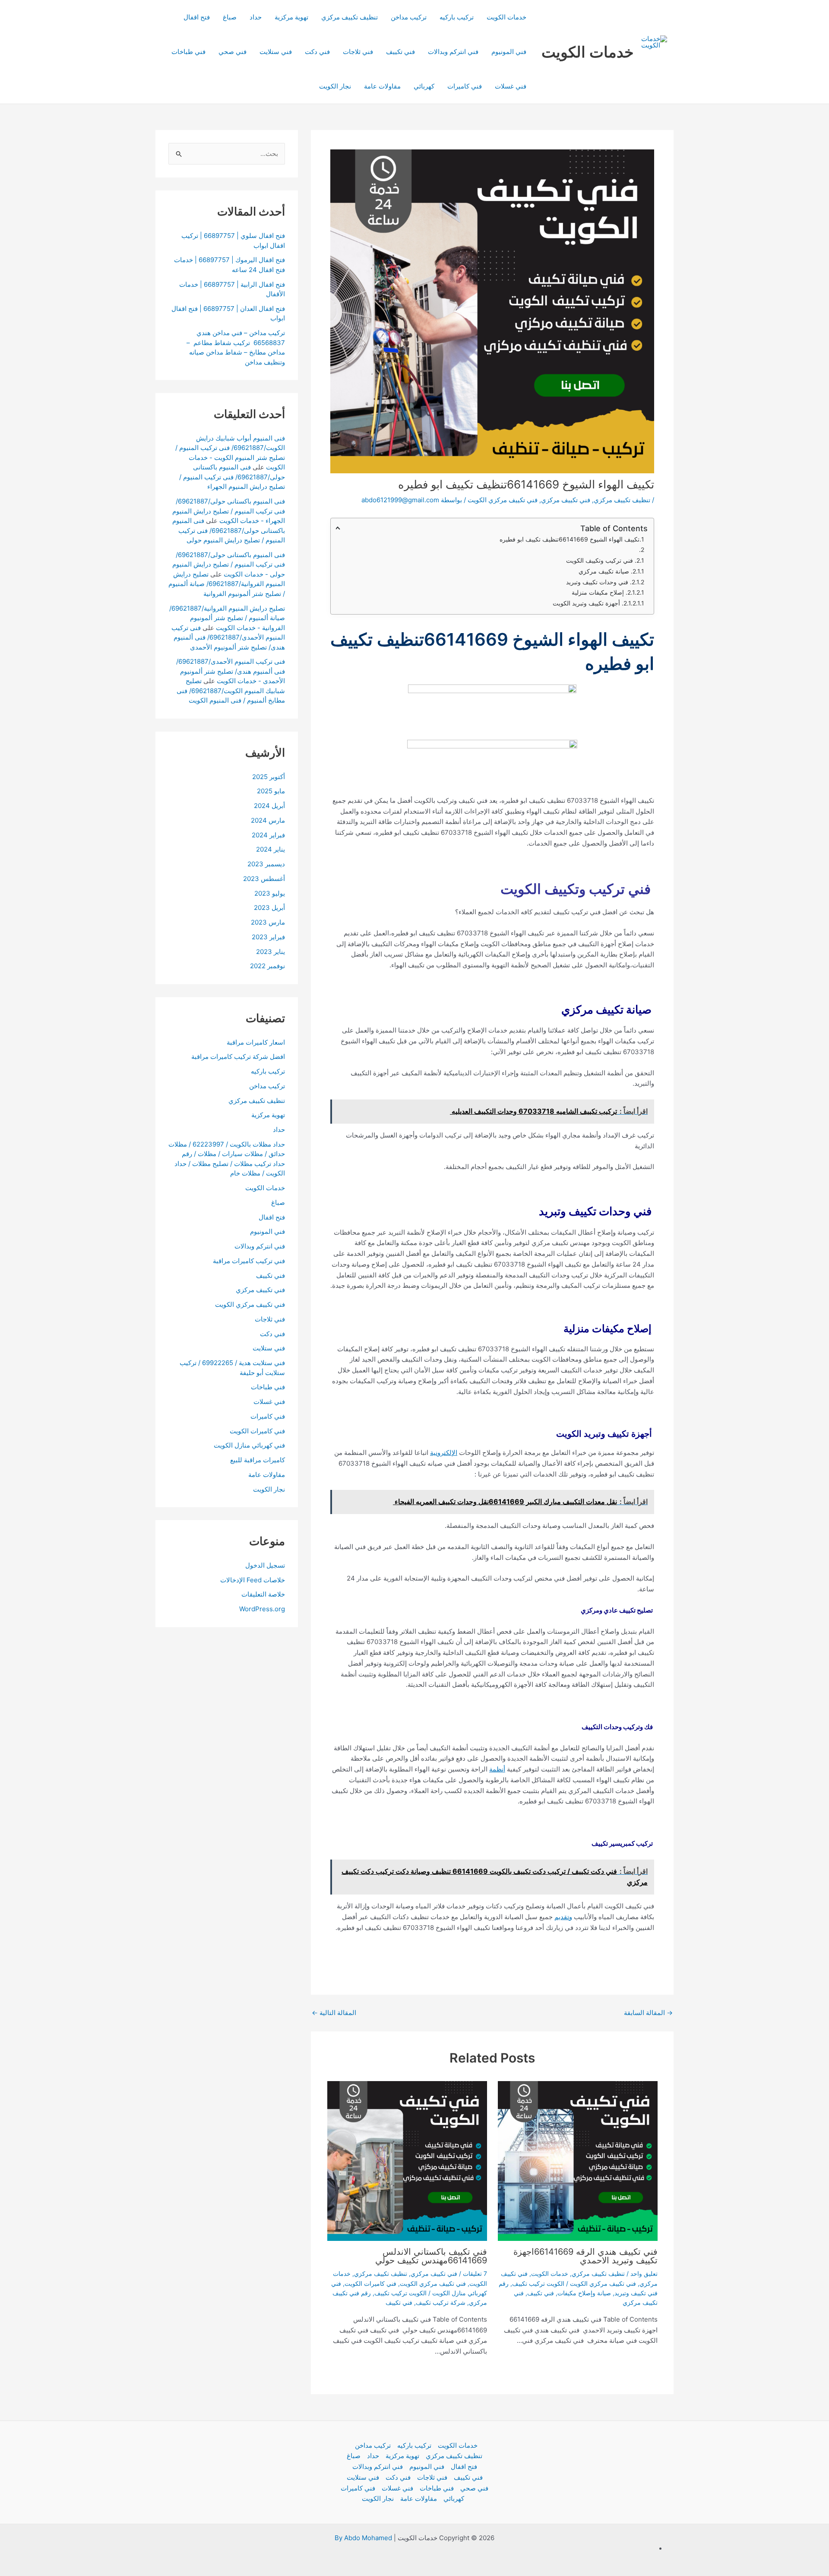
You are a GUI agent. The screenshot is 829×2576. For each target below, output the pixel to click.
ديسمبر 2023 (266, 864)
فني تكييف (400, 52)
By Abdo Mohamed (363, 2538)
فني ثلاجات (358, 52)
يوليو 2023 (270, 893)
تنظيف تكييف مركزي (350, 17)
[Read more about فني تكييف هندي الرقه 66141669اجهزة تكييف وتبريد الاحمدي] (578, 2161)
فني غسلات (511, 86)
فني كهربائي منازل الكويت (249, 1446)
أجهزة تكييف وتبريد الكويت (587, 603)
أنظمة (497, 1769)
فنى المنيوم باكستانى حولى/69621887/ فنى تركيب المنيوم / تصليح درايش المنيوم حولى (229, 531)
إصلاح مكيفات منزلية (599, 592)
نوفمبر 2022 (267, 966)
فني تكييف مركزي (566, 500)
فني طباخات (188, 52)
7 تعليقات (475, 2273)
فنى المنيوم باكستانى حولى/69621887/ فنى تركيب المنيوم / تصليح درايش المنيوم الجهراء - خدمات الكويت (229, 511)
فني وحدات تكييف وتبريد (598, 582)
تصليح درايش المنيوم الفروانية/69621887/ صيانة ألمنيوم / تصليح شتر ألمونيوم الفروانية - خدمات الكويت (227, 618)
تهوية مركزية (291, 17)
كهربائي (424, 86)
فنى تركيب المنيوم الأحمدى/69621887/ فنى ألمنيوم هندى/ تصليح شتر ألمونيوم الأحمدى (228, 637)
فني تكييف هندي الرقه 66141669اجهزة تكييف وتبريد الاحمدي (585, 2256)
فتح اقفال (197, 17)
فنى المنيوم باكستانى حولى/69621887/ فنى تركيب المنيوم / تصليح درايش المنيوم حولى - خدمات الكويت (229, 564)
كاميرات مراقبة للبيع (258, 1460)
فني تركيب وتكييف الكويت (600, 560)
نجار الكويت (335, 86)
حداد (256, 17)
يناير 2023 (271, 952)
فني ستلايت (276, 52)
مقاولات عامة (382, 86)
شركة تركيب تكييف (441, 2302)
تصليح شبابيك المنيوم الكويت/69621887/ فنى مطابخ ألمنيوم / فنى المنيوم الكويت (231, 691)
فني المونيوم (509, 52)
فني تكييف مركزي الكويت (503, 500)
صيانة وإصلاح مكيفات (584, 2293)
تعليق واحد (644, 2273)
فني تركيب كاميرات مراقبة (249, 1261)
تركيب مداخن (409, 17)
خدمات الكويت (588, 52)
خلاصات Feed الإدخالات (253, 1580)
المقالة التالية (334, 2013)
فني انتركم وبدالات (453, 52)
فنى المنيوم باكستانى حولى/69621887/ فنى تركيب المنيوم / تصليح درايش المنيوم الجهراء (232, 477)
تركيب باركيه (457, 17)
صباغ (230, 17)
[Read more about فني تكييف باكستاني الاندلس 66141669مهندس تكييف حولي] (407, 2161)
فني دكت (317, 52)
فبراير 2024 (268, 835)
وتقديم (563, 1917)
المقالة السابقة (648, 2013)
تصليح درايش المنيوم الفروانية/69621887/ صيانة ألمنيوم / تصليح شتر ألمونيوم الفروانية (227, 584)
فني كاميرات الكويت (370, 2283)
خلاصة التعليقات (263, 1595)
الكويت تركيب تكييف (538, 2283)
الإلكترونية (444, 1453)
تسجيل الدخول (265, 1565)
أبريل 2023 (269, 908)
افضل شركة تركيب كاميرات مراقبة (238, 1057)
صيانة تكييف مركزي (605, 571)
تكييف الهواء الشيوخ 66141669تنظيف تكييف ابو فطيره (569, 539)
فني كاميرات (465, 86)
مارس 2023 (268, 923)
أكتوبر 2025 (269, 777)
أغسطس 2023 (264, 879)
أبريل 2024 (269, 806)
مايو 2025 (271, 791)
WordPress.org (262, 1609)
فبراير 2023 (268, 937)
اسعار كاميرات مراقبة (256, 1042)
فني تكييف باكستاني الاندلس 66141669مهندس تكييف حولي (430, 2256)
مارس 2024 (268, 820)
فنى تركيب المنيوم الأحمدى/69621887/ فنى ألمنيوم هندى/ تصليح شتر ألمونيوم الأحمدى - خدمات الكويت (231, 672)
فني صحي (233, 52)
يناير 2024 (271, 850)
